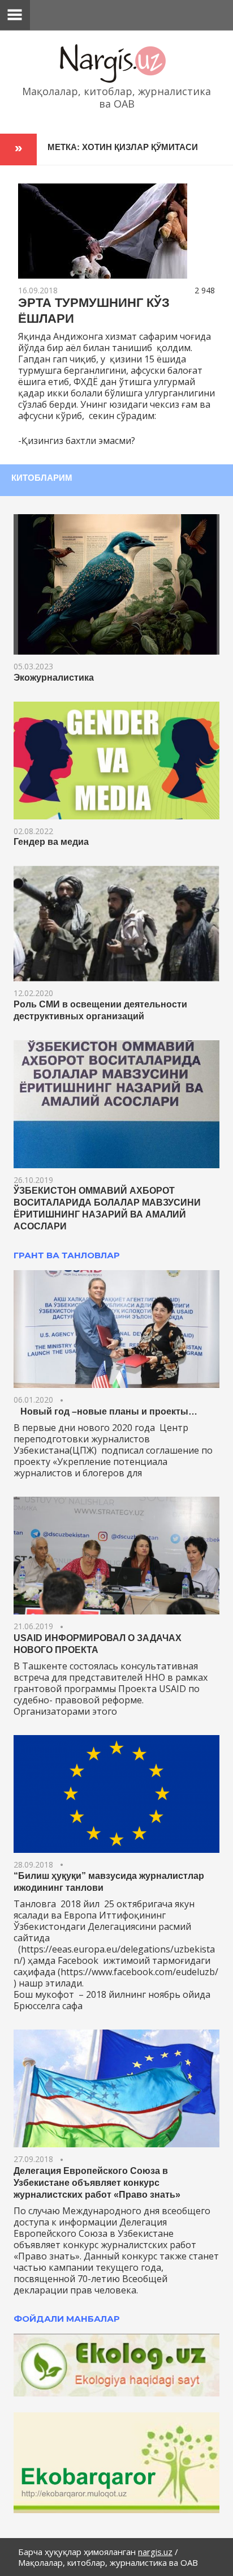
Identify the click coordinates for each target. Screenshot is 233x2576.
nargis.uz (155, 2552)
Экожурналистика (54, 678)
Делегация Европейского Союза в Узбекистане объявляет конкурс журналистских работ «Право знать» (97, 2183)
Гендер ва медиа (51, 842)
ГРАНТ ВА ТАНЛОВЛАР (67, 1255)
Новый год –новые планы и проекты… (105, 1411)
